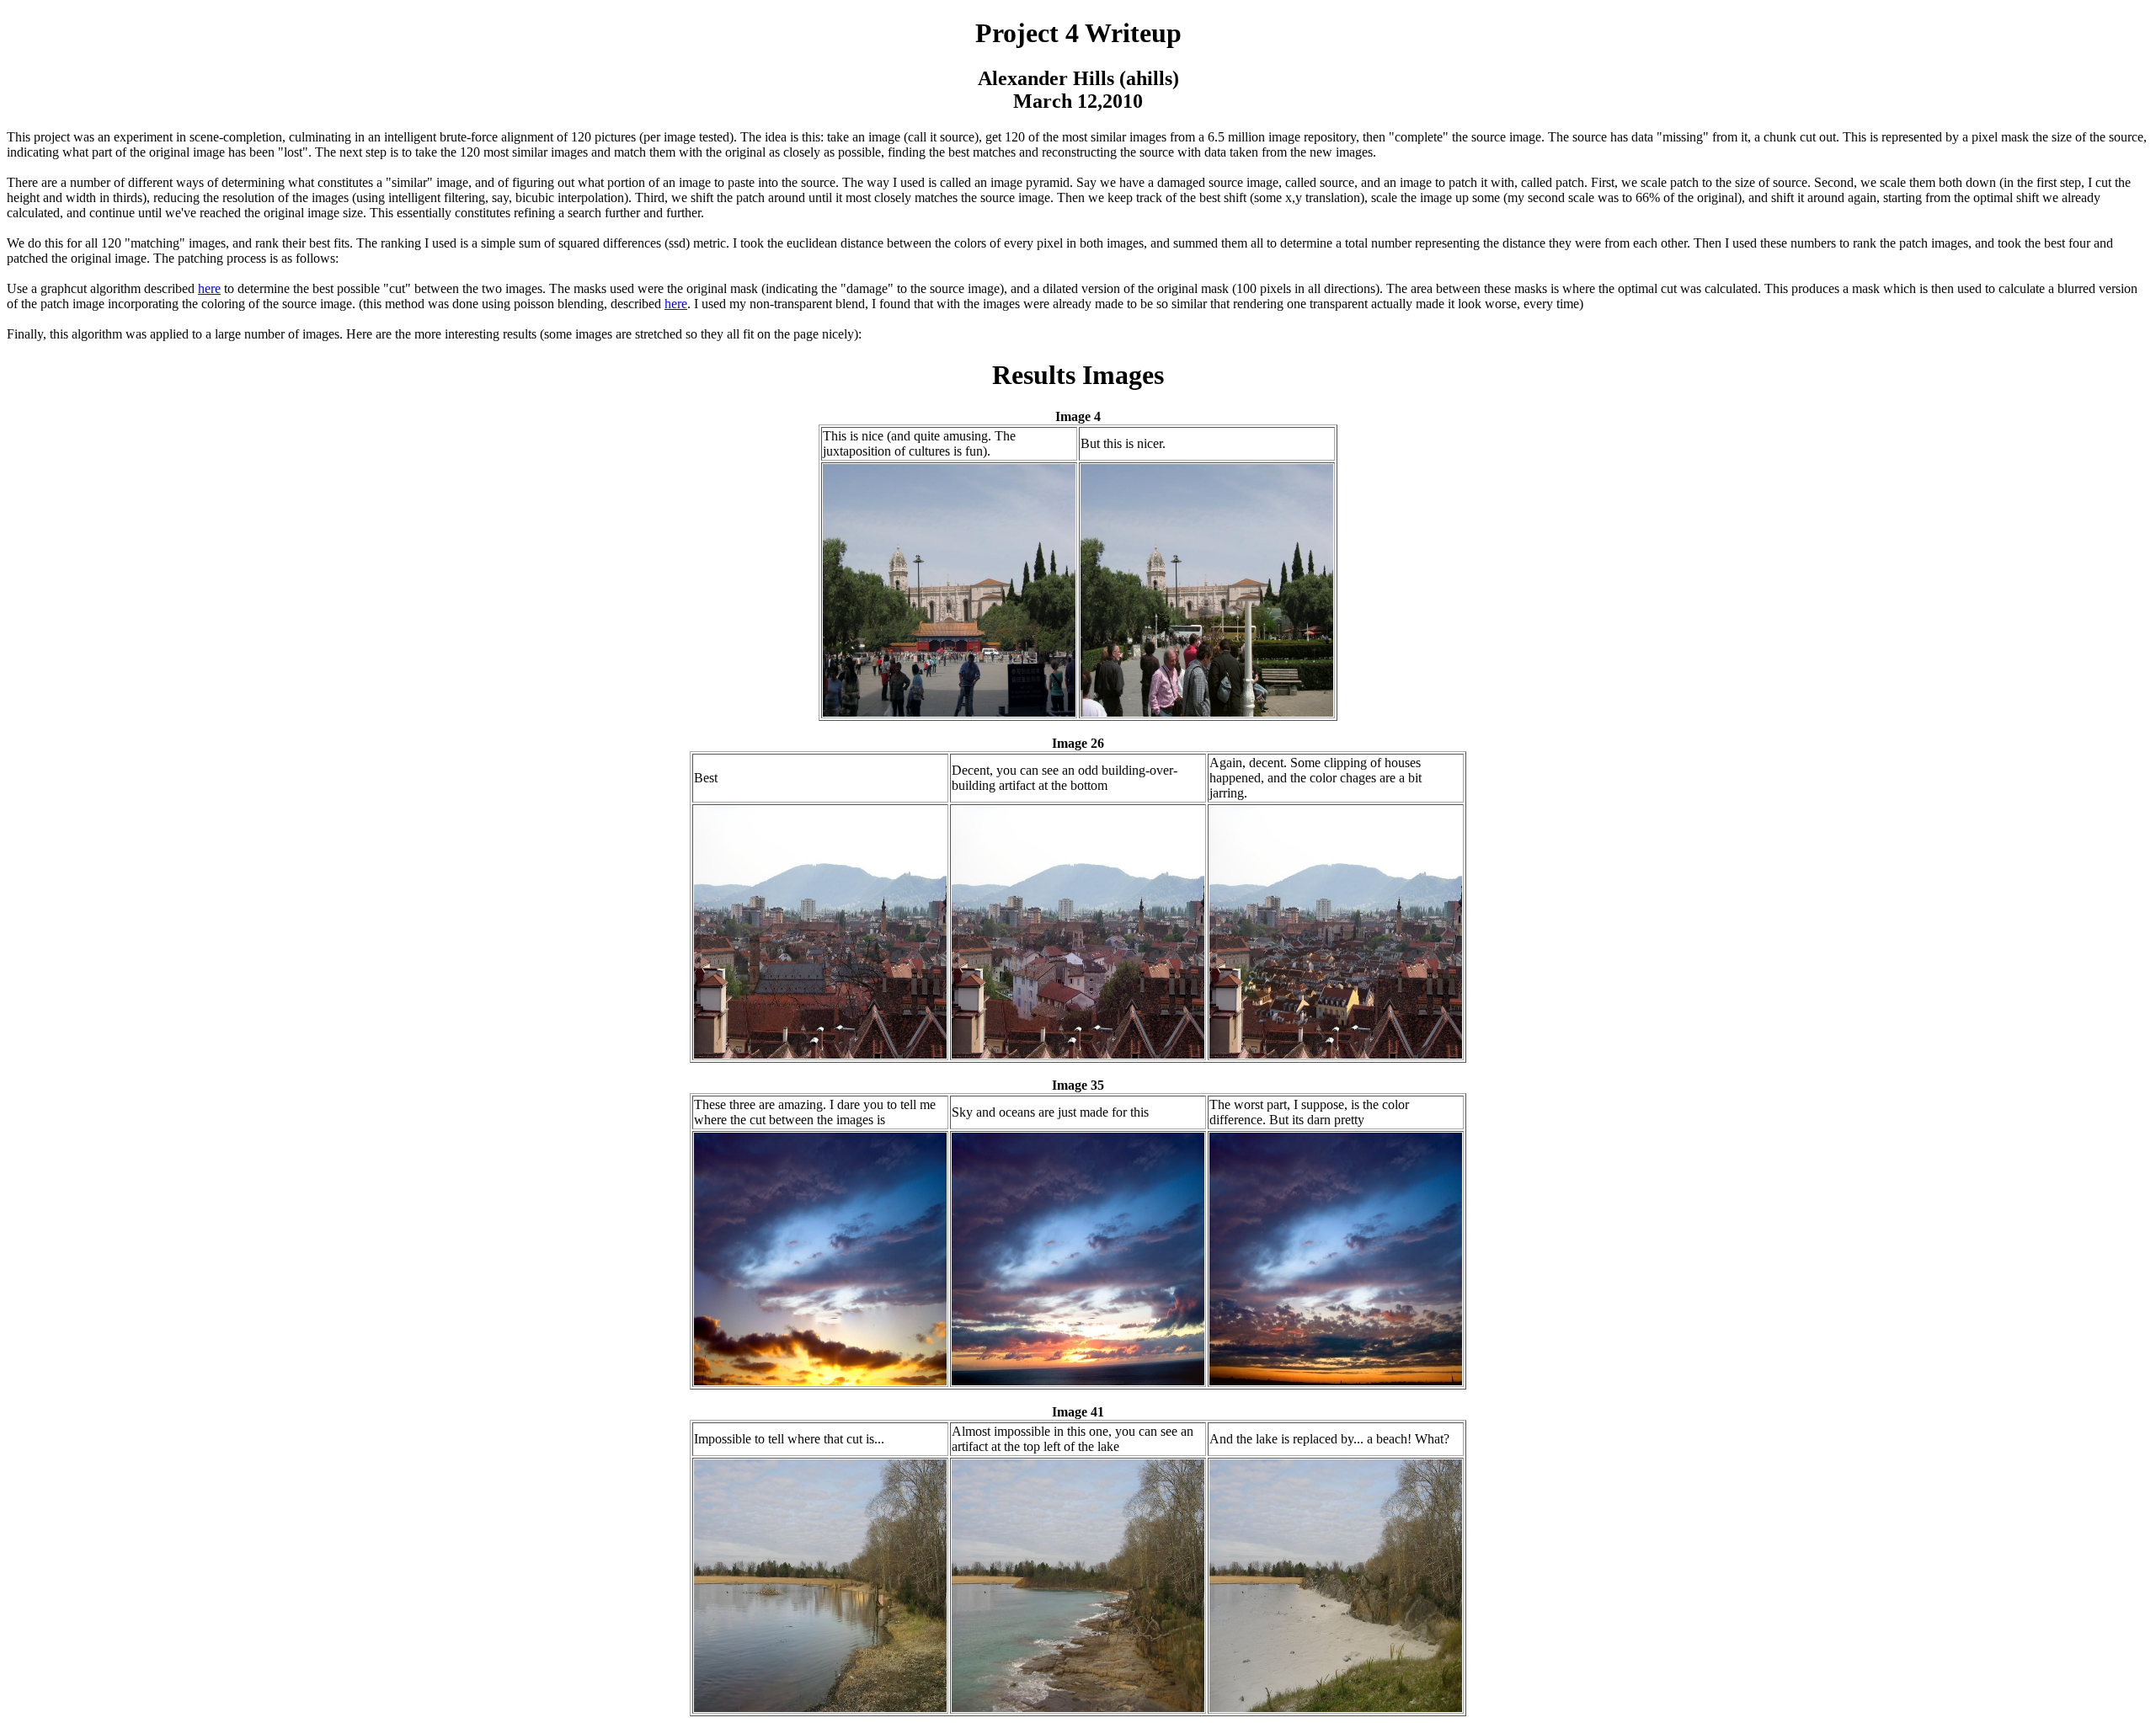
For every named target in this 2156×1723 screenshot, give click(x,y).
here (209, 288)
